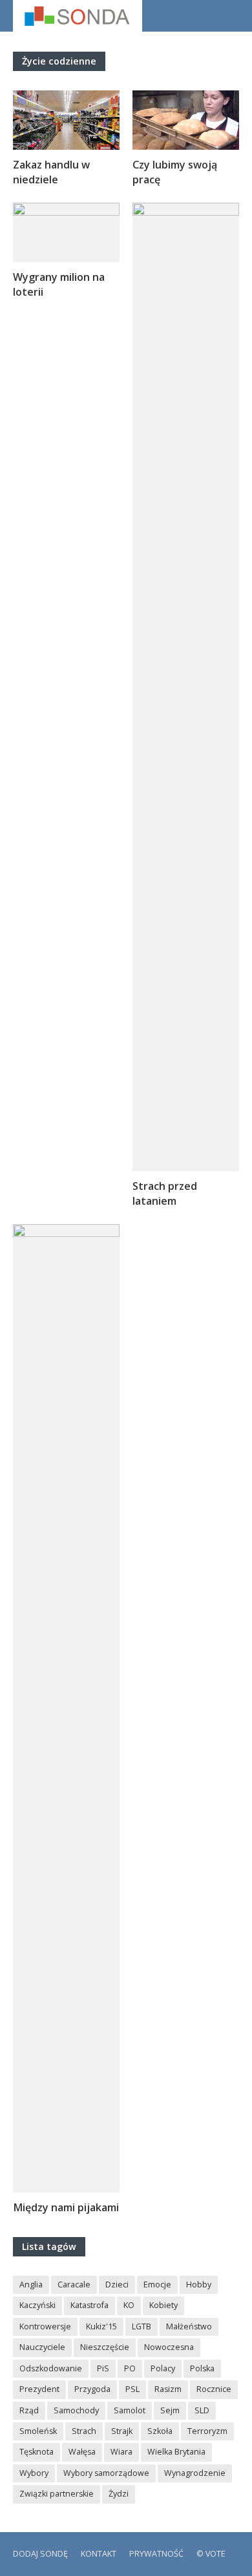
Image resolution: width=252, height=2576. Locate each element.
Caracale (74, 2285)
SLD (202, 2410)
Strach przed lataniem (165, 1193)
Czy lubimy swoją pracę (175, 172)
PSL (132, 2389)
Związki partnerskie (57, 2494)
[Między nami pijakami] (66, 1707)
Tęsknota (37, 2452)
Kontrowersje (45, 2326)
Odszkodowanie (51, 2368)
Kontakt (99, 2554)
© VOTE (211, 2554)
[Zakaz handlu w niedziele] (66, 119)
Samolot (130, 2410)
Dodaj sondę (40, 2554)
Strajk (122, 2431)
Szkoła (160, 2431)
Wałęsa (82, 2452)
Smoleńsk (38, 2431)
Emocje (157, 2285)
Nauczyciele (42, 2347)
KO (129, 2305)
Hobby (199, 2285)
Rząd (29, 2410)
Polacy (163, 2368)
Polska (202, 2368)
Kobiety (163, 2305)
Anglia (31, 2285)
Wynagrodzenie (195, 2473)
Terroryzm (207, 2431)
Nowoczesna (169, 2347)
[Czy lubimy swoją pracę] (186, 119)
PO (130, 2368)
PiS (103, 2368)
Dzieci (117, 2285)
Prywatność (156, 2554)
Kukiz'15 (101, 2326)
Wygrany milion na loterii (59, 284)
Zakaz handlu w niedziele (51, 172)
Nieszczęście (105, 2347)
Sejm (170, 2410)
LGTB (142, 2326)
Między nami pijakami (66, 2207)
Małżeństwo (189, 2326)
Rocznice (214, 2389)
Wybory (34, 2473)
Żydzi (119, 2494)
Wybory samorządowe (106, 2473)
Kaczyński (37, 2305)
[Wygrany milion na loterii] (66, 231)
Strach (84, 2431)
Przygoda (92, 2389)
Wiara (121, 2452)
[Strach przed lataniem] (186, 686)
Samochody (76, 2410)
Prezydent (39, 2389)
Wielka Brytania (176, 2452)
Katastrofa (89, 2305)
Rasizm (168, 2389)
